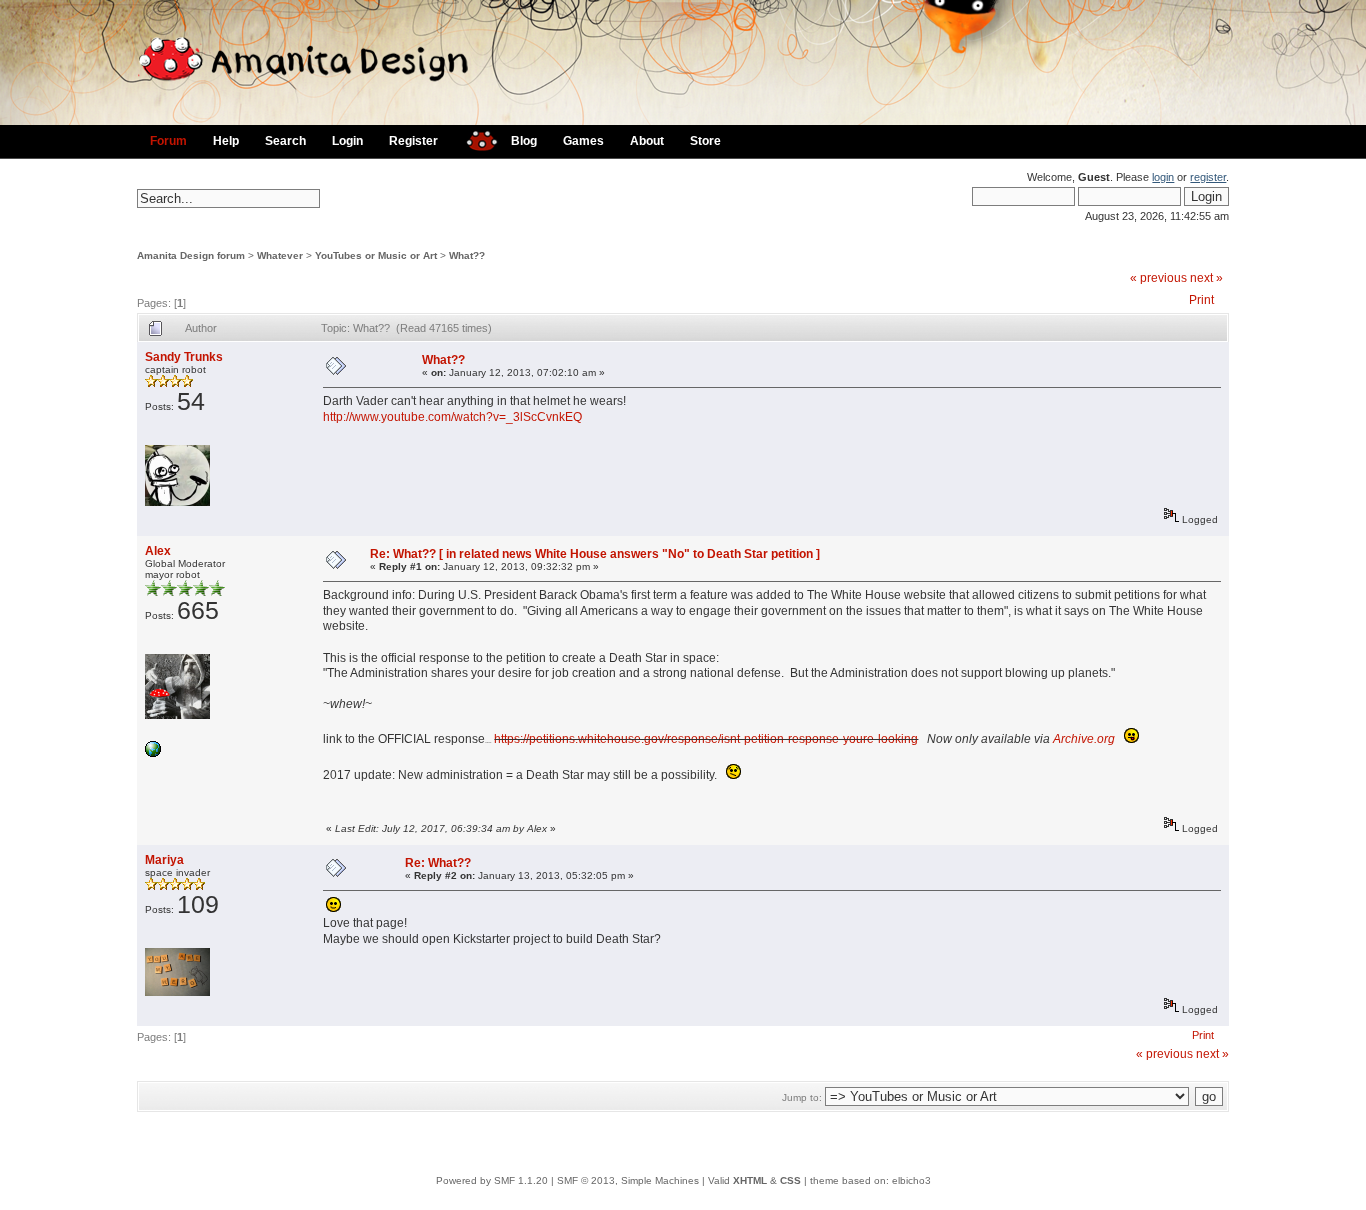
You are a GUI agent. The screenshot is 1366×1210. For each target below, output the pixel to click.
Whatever (280, 255)
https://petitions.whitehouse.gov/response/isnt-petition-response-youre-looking (706, 739)
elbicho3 (911, 1180)
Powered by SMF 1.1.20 (492, 1180)
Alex (158, 551)
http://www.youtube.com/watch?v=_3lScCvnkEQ (452, 417)
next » (1206, 278)
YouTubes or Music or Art (376, 255)
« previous (1158, 278)
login (1163, 177)
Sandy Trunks (184, 357)
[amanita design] (474, 138)
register (1208, 177)
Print (1201, 300)
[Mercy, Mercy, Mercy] (153, 753)
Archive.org (1084, 739)
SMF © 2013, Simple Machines (628, 1180)
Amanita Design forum (191, 255)
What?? (467, 255)
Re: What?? (438, 863)
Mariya (164, 860)
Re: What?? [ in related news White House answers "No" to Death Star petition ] (595, 554)
